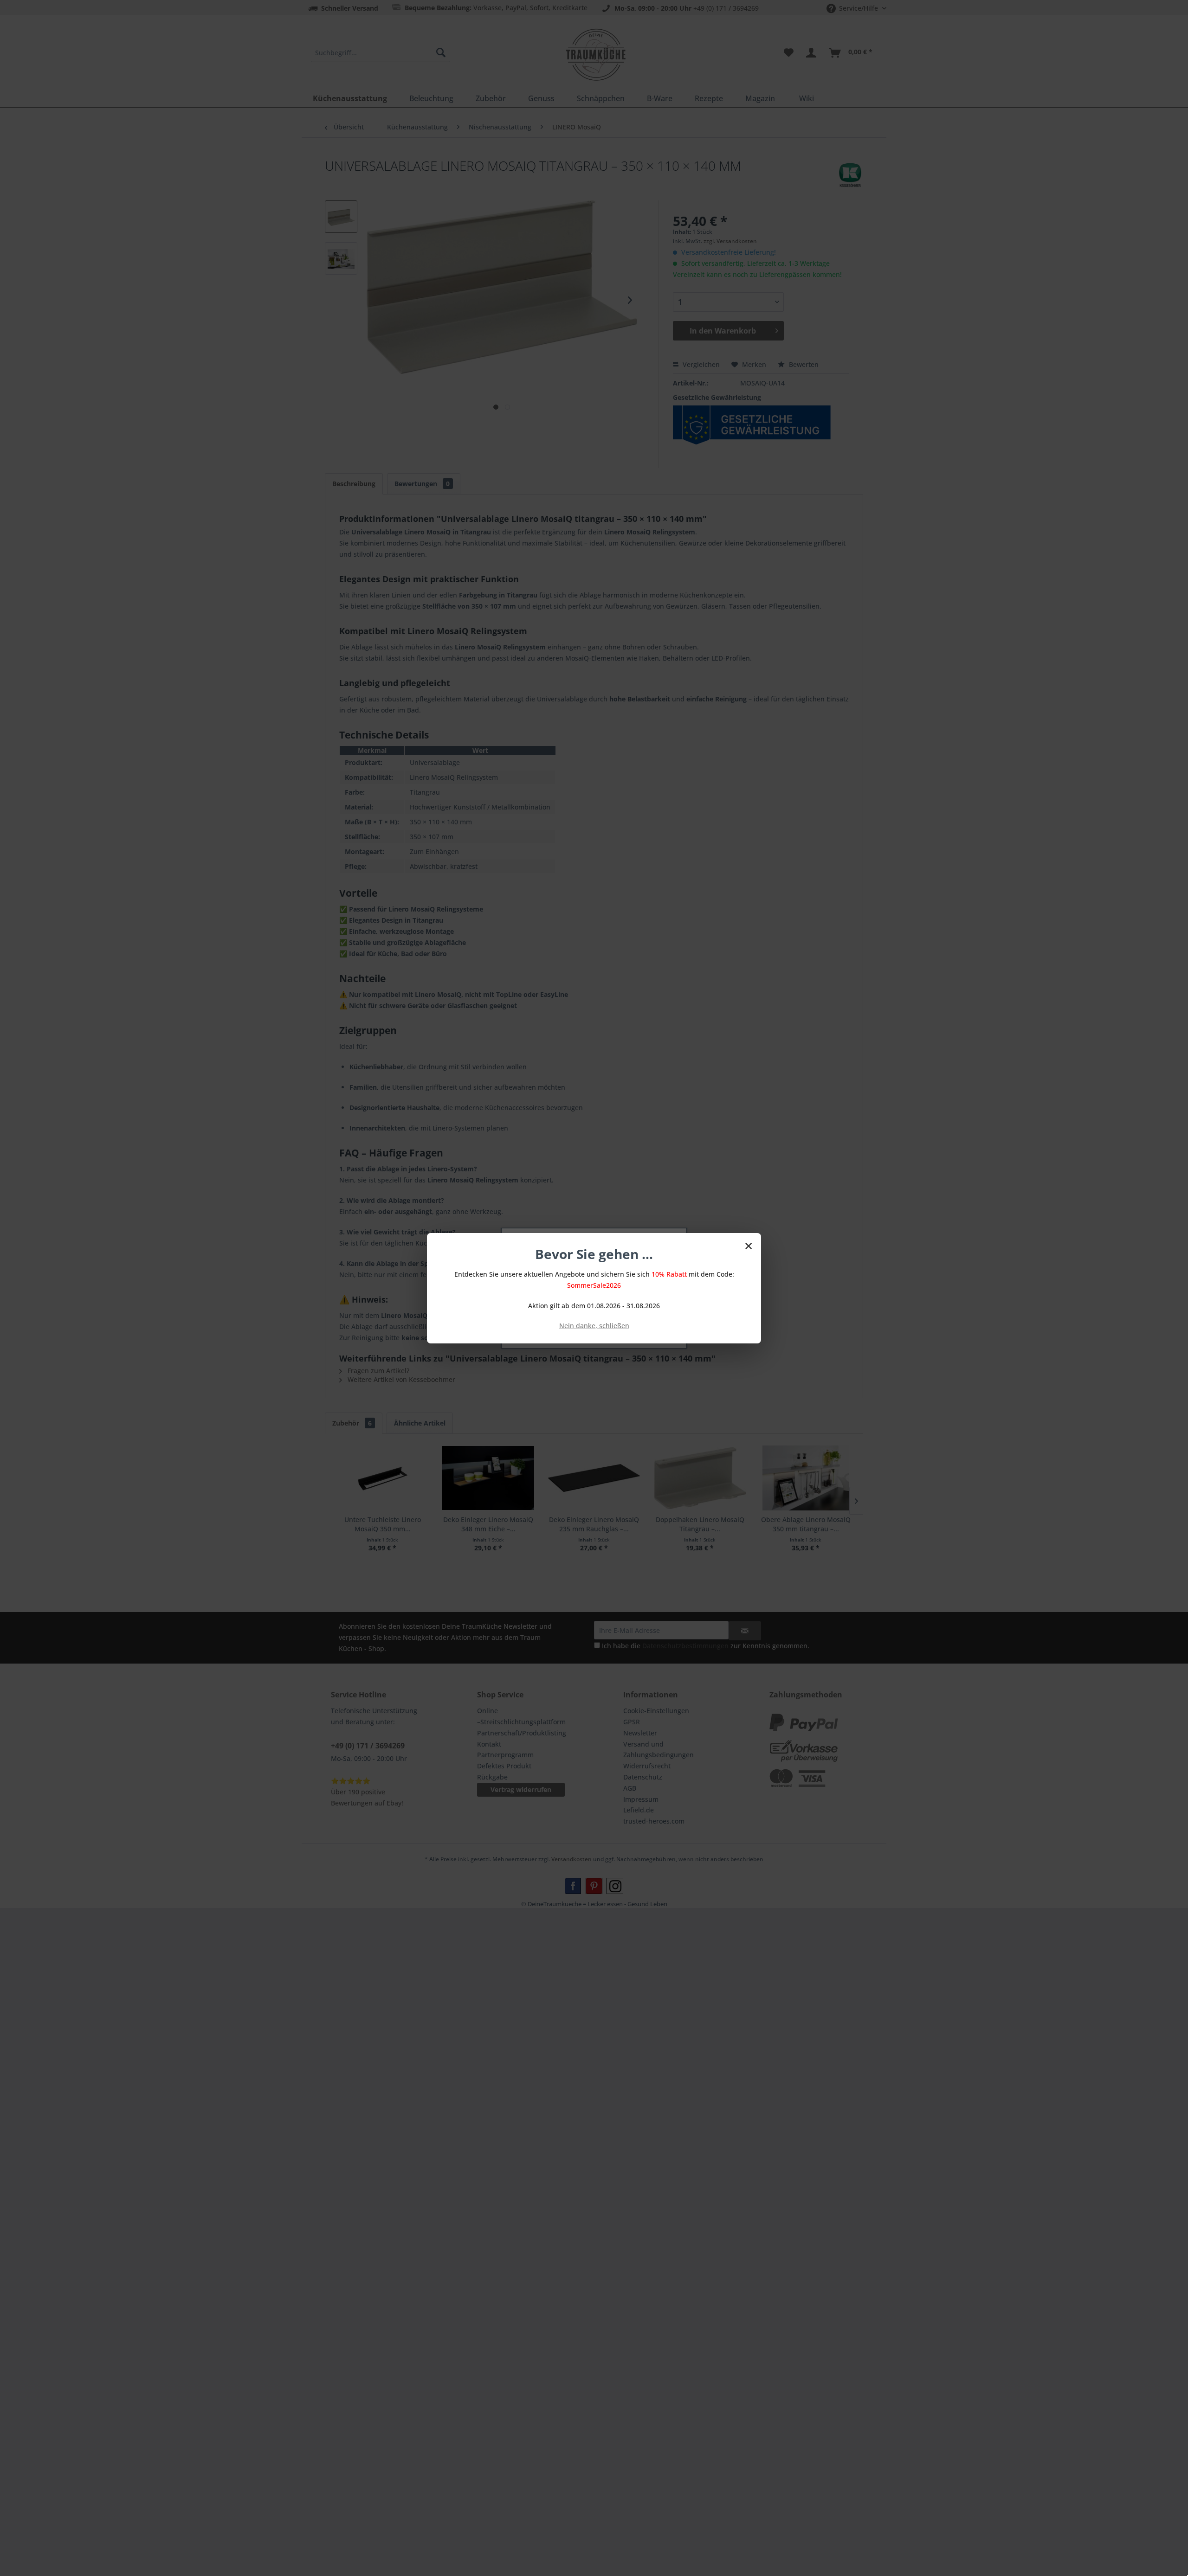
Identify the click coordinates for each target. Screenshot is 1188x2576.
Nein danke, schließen (594, 1326)
